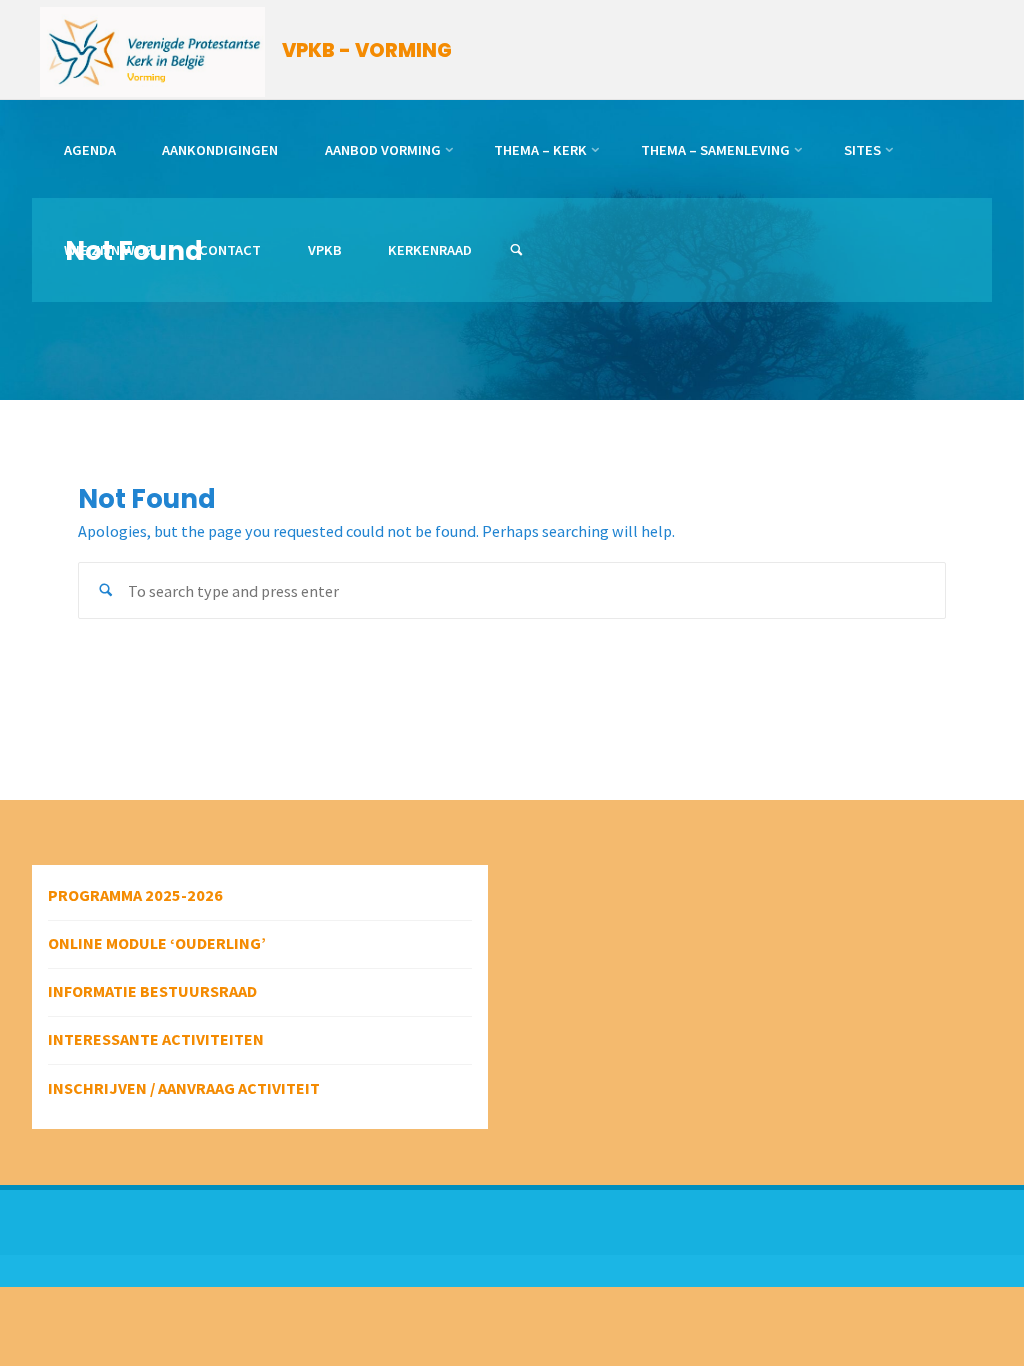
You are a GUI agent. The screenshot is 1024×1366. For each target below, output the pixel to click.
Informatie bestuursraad (152, 991)
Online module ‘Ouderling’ (157, 943)
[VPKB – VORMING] (152, 50)
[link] (516, 250)
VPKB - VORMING (367, 50)
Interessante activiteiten (156, 1039)
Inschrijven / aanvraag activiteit (184, 1088)
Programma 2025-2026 (135, 895)
